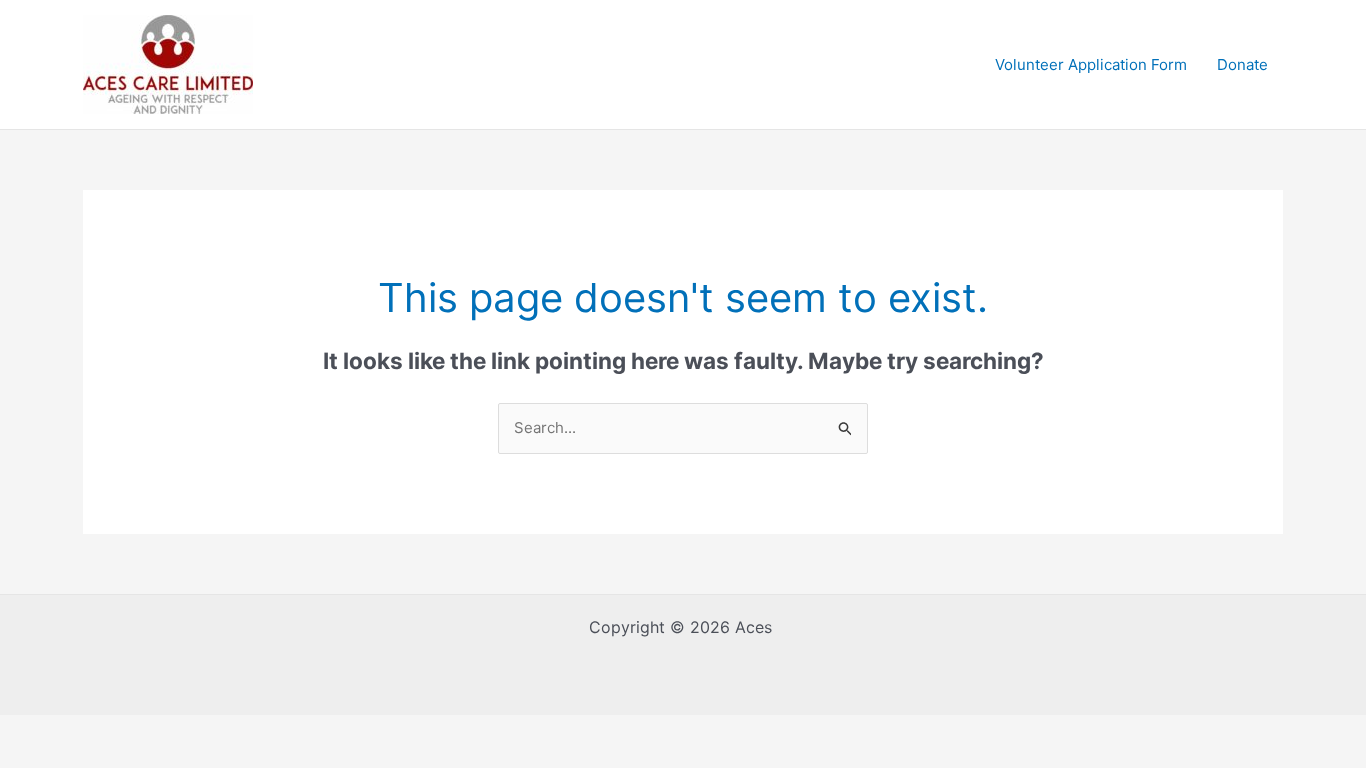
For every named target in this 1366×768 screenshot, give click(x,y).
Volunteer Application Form (1091, 64)
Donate (1242, 64)
